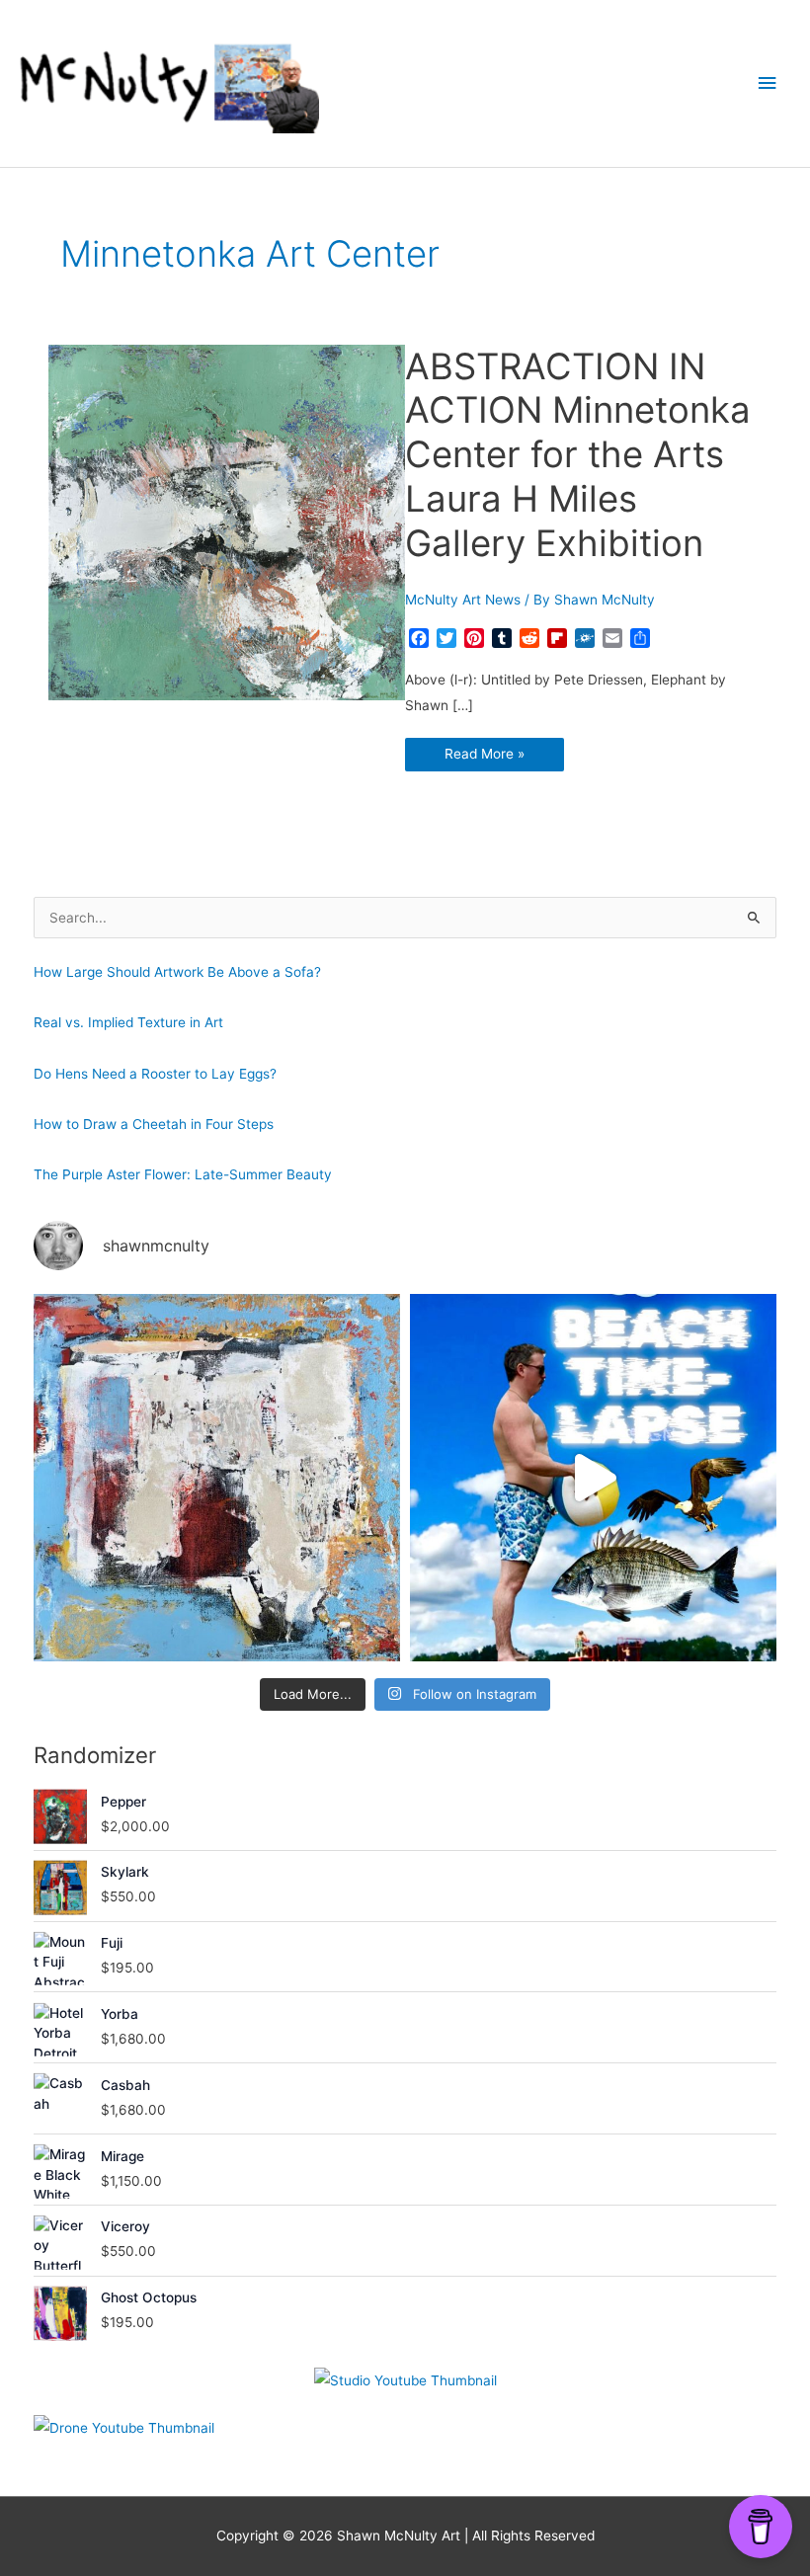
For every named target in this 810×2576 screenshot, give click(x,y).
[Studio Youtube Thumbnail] (405, 2381)
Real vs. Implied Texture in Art (128, 1022)
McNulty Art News (463, 600)
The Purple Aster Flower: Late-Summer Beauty (183, 1174)
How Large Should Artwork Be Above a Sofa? (177, 972)
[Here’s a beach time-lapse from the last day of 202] (593, 1477)
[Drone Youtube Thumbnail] (124, 2428)
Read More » (491, 758)
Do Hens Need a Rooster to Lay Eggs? (155, 1074)
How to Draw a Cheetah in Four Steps (154, 1124)
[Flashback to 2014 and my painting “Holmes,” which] (217, 1477)
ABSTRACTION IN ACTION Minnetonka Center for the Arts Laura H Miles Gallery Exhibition (578, 455)
